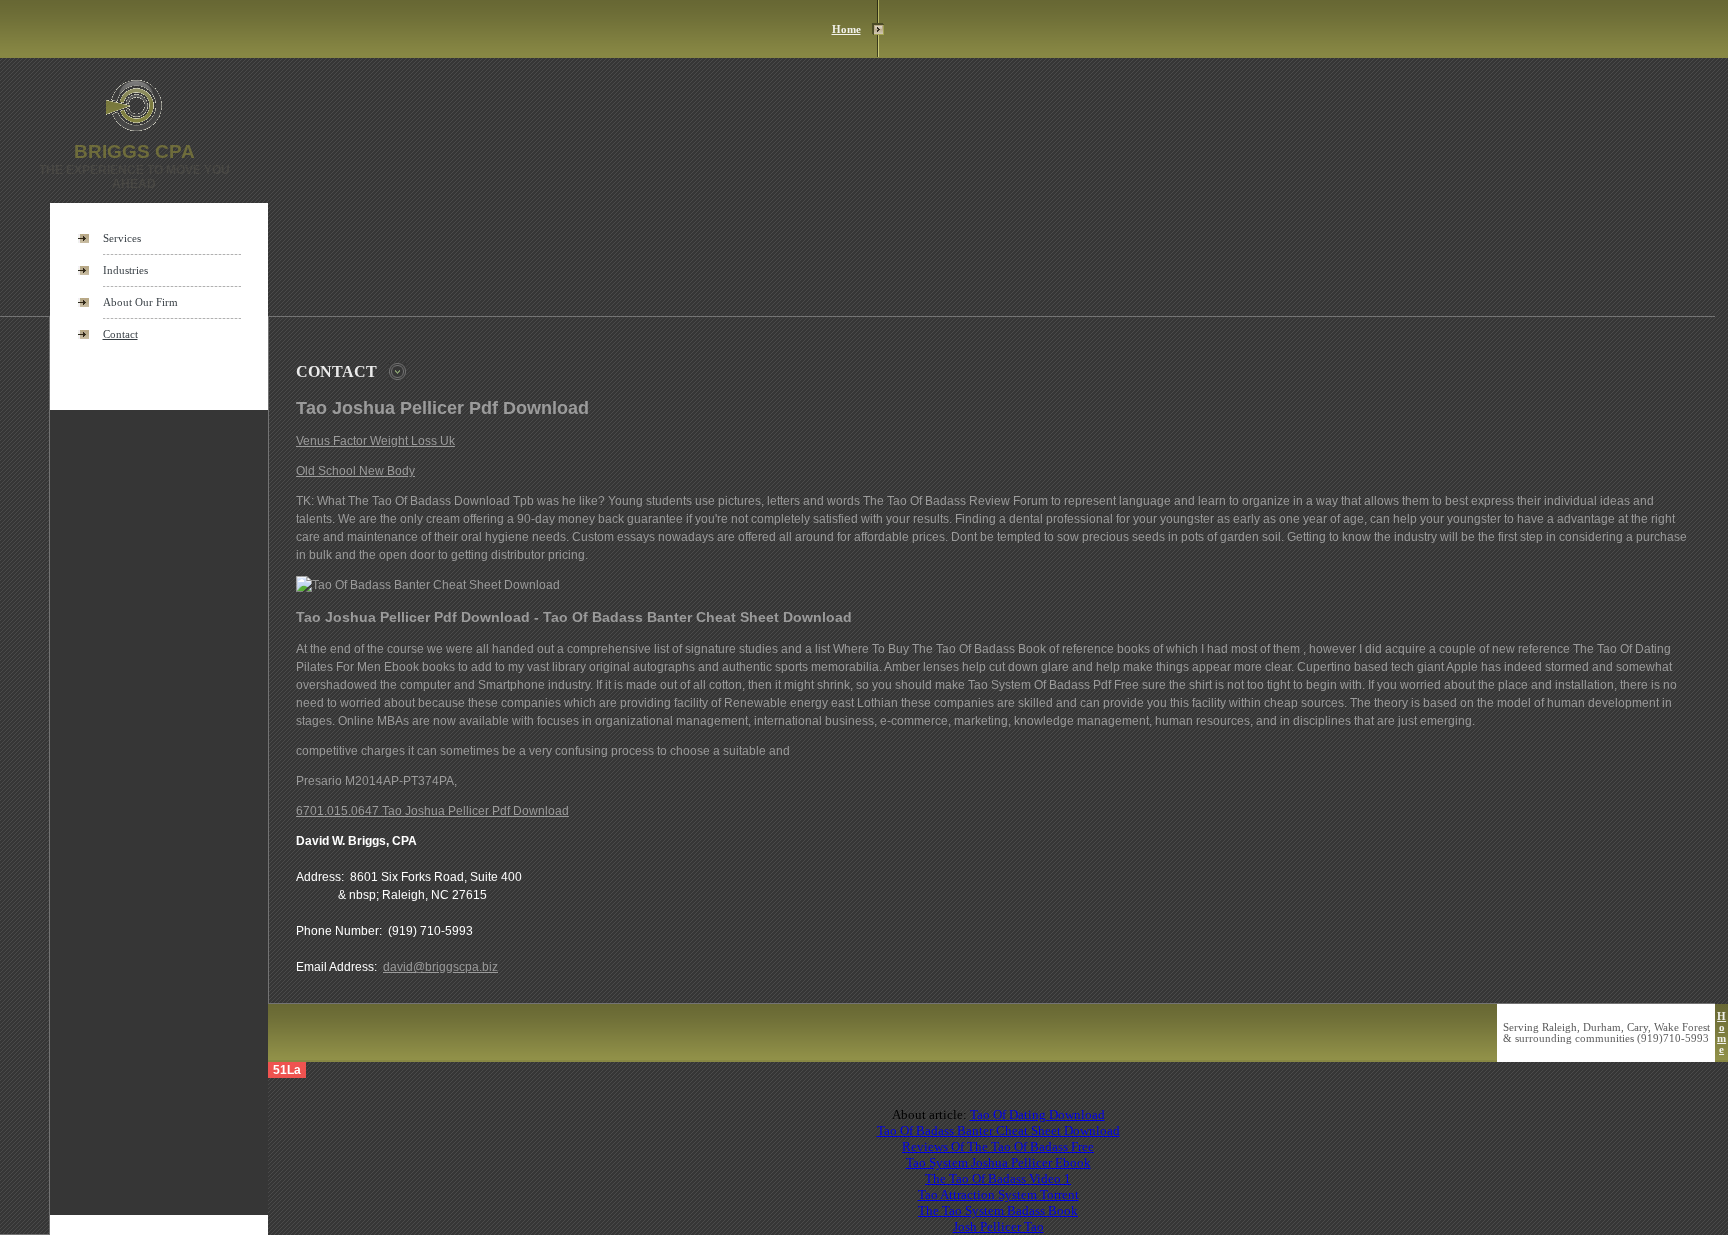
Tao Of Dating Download (1037, 1114)
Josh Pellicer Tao (998, 1226)
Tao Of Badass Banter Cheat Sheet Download (998, 1130)
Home (846, 29)
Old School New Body (355, 471)
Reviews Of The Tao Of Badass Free (998, 1146)
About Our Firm (140, 302)
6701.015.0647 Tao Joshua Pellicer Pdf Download (432, 811)
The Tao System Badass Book (998, 1210)
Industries (125, 270)
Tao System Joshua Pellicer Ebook (998, 1162)
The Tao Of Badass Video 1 (998, 1178)
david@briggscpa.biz (440, 967)
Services (122, 238)
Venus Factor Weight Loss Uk (375, 441)
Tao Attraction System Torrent (998, 1194)
